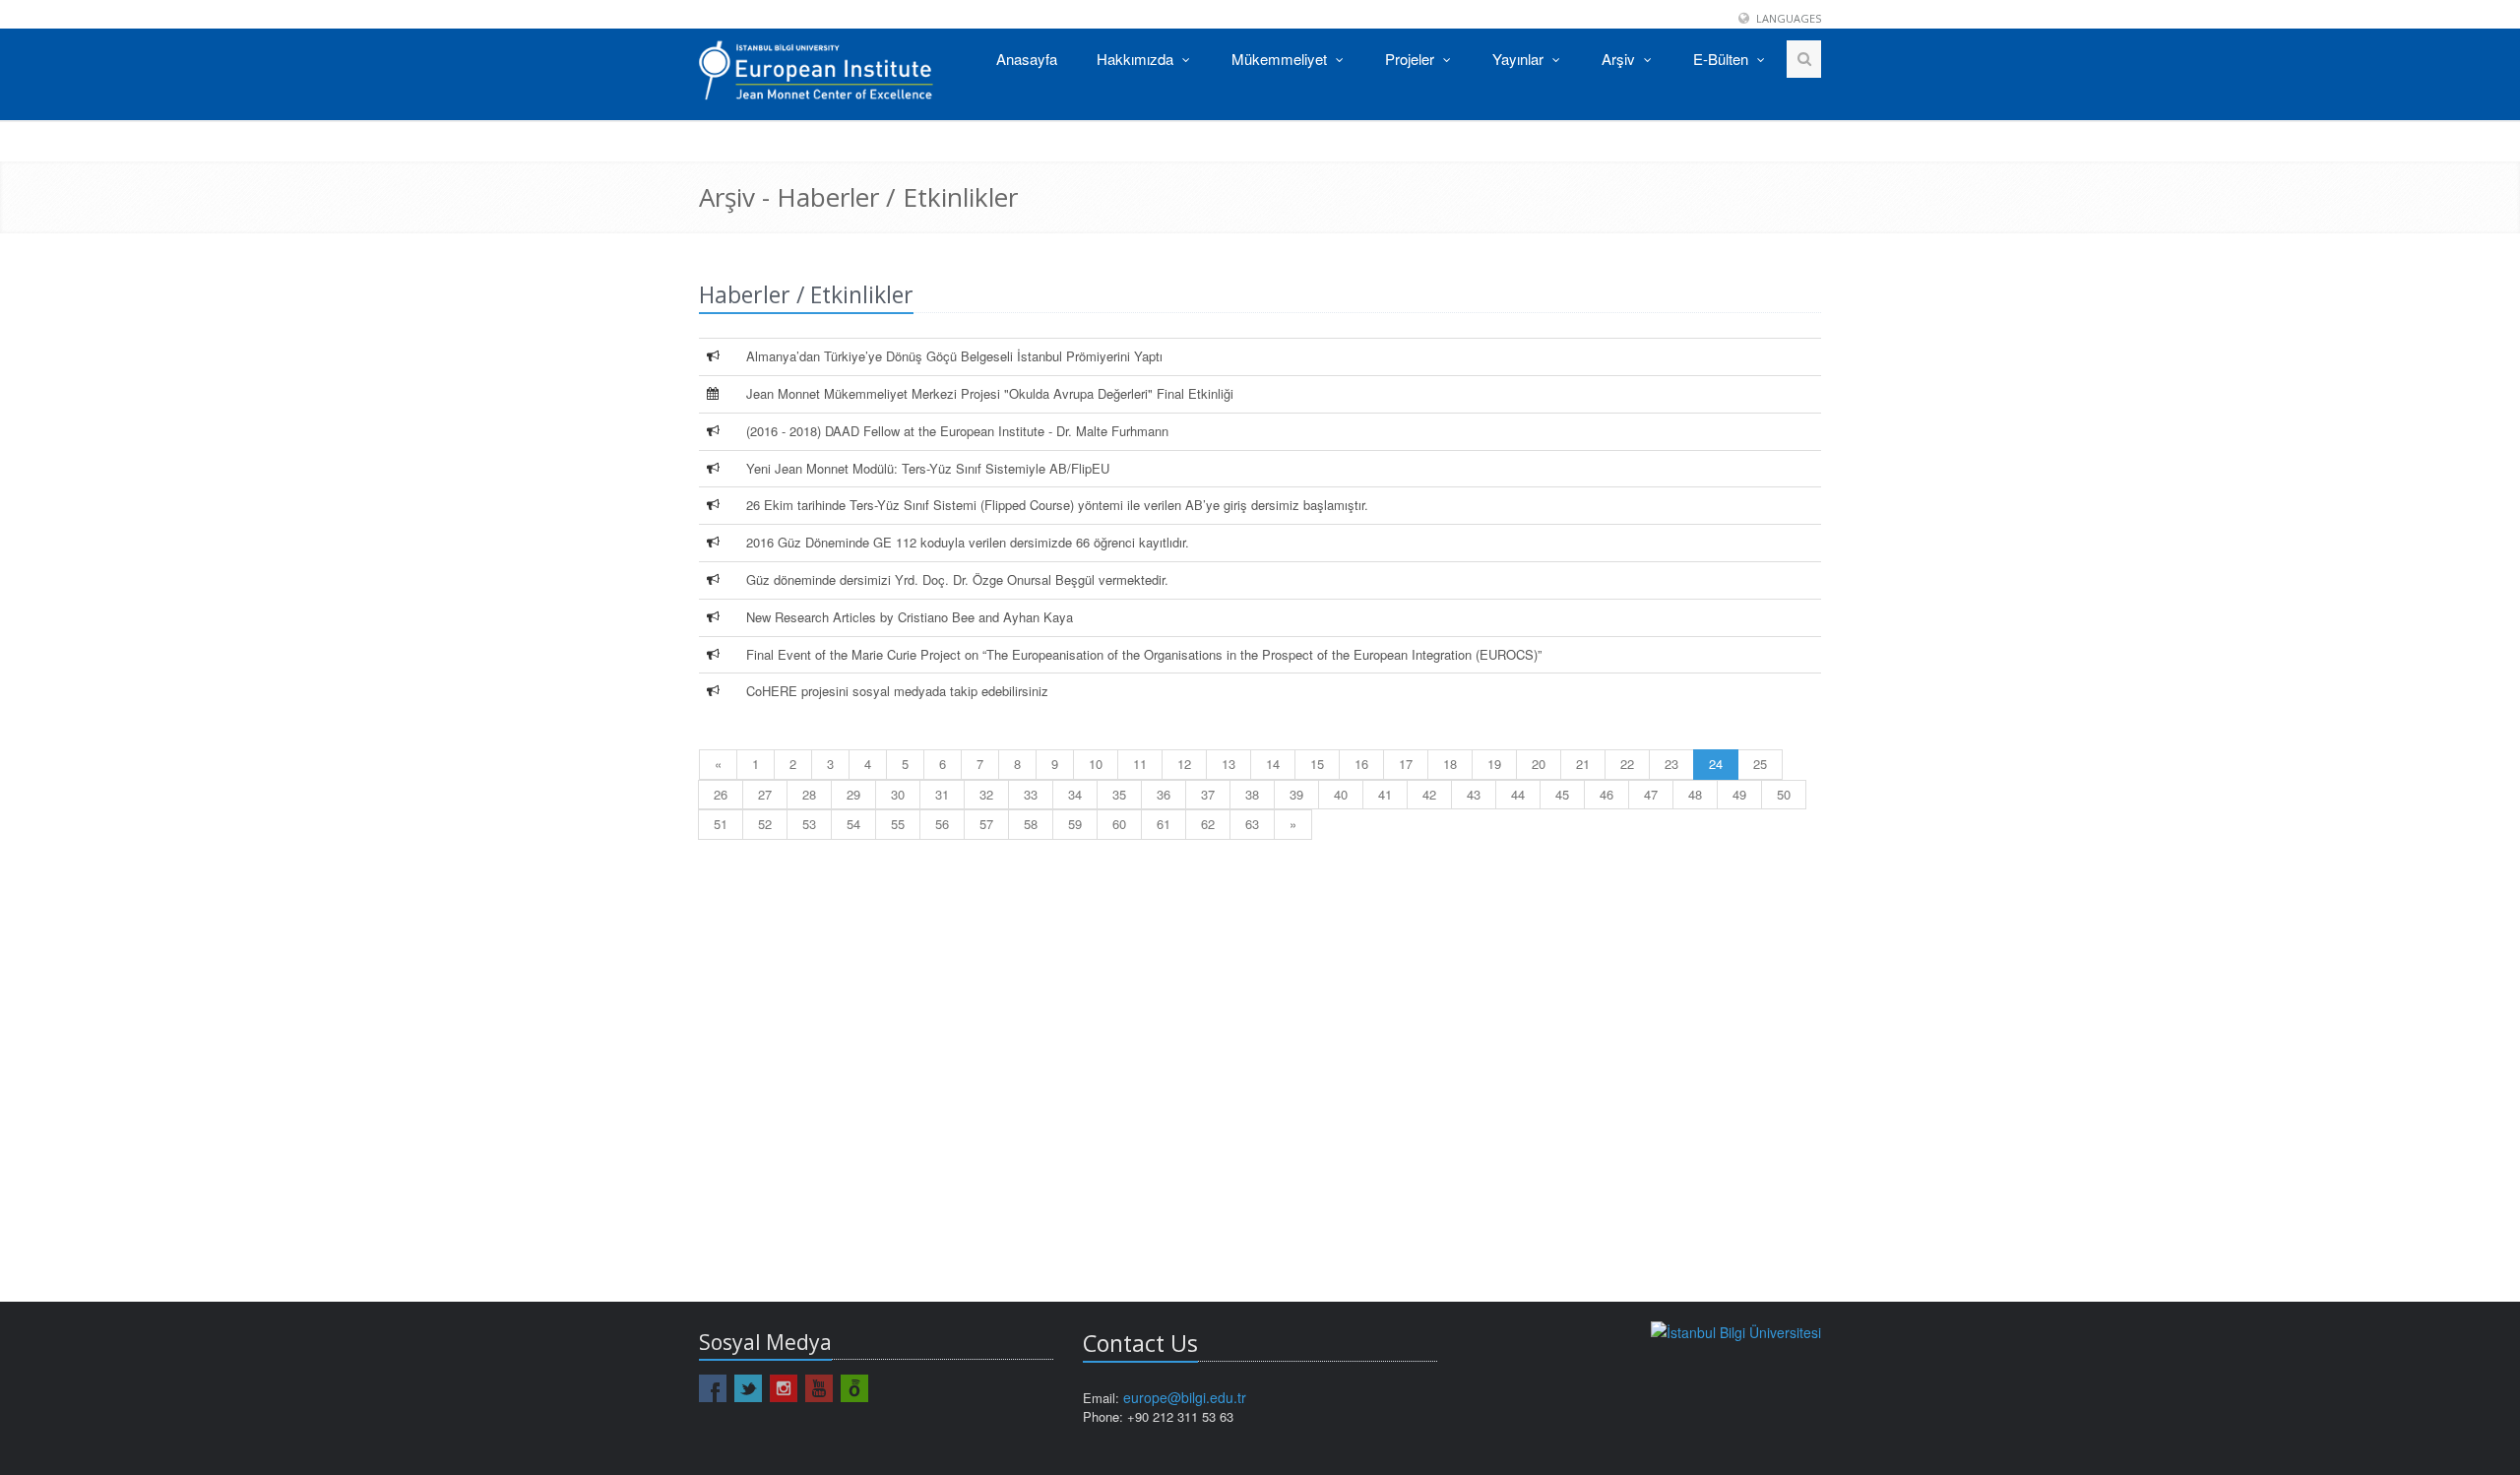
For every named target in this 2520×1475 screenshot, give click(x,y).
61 (1164, 824)
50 (1784, 794)
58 (1031, 824)
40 (1341, 794)
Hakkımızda (1137, 59)
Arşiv (1620, 59)
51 (721, 824)
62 (1208, 824)
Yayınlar (1520, 59)
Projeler (1412, 59)
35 (1119, 794)
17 (1406, 764)
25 (1760, 764)
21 (1583, 764)
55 (898, 824)
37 (1208, 794)
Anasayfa (1027, 59)
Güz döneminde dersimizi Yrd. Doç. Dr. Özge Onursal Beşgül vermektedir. (957, 579)
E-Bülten (1723, 59)
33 (1031, 794)
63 (1252, 824)
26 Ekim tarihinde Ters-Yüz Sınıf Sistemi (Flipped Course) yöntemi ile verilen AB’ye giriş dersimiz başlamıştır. (1057, 505)
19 (1494, 764)
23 (1671, 764)
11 (1140, 764)
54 (853, 824)
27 (765, 794)
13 (1228, 764)
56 (942, 824)
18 (1450, 764)
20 (1539, 764)
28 (809, 794)
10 (1096, 764)
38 (1252, 794)
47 (1651, 794)
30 (898, 794)
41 (1385, 794)
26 (721, 794)
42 (1429, 794)
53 (809, 824)
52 (765, 824)
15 (1317, 764)
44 (1518, 794)
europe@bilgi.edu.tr (1185, 1397)
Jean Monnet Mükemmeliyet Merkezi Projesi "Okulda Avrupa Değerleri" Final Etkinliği (990, 393)
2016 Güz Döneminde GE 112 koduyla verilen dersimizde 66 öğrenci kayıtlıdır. (968, 542)
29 (853, 794)
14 (1273, 764)
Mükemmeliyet (1281, 59)
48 (1695, 794)
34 (1075, 794)
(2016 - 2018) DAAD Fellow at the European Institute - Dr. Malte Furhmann (957, 431)
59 (1075, 824)
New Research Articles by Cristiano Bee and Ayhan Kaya (910, 617)
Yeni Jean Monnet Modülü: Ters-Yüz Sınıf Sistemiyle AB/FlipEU (928, 468)
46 (1606, 794)
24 (1716, 764)
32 (986, 794)
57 (986, 824)
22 (1627, 764)
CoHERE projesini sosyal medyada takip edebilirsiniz (897, 691)
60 (1119, 824)
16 (1361, 764)
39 (1296, 794)
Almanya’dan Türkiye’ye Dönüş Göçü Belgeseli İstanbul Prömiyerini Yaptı (954, 356)
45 (1562, 794)
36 (1164, 794)
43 (1474, 794)
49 (1739, 794)
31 (942, 794)
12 (1184, 764)
